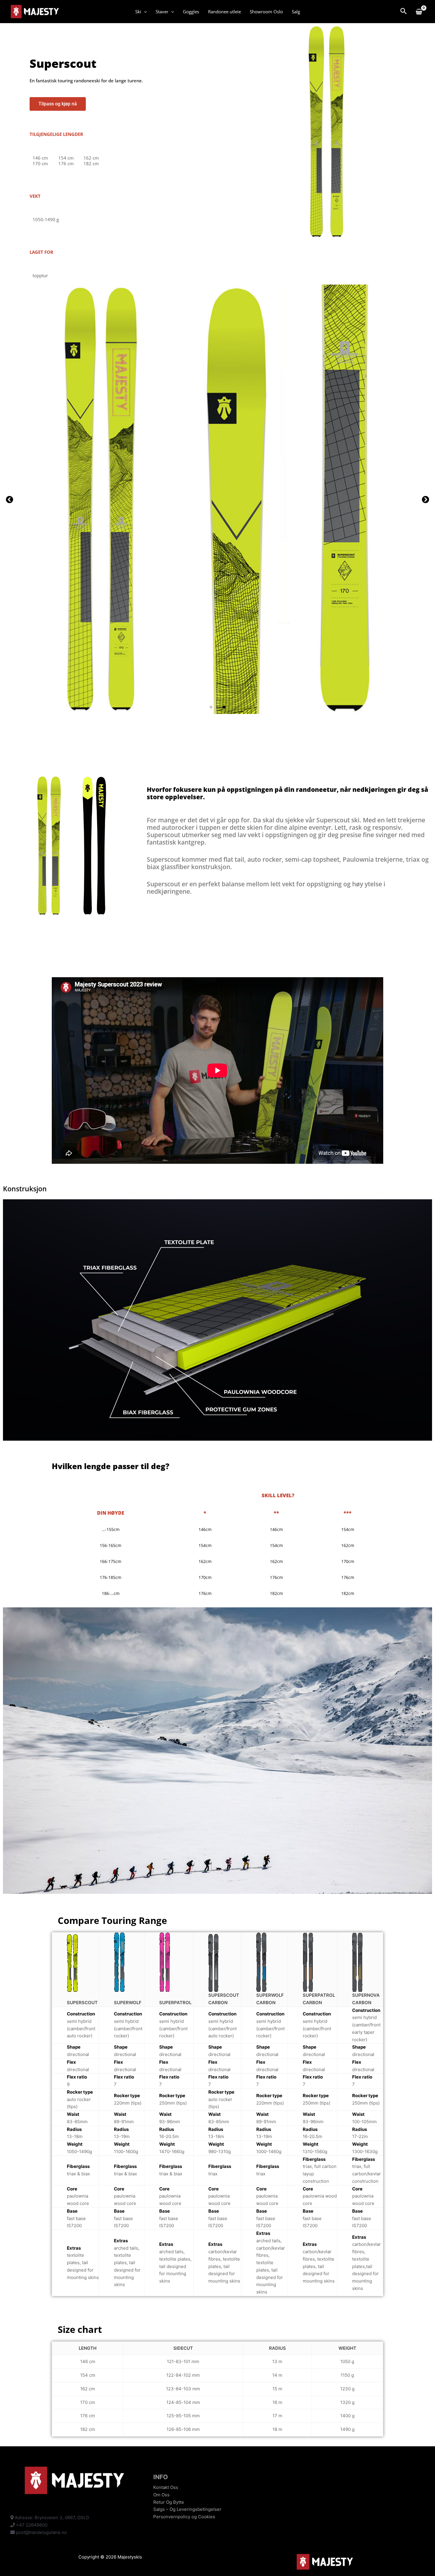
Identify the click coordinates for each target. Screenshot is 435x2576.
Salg (296, 12)
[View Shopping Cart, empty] (419, 12)
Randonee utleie (224, 12)
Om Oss (161, 2495)
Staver (162, 12)
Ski (138, 12)
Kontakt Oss (166, 2487)
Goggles (191, 12)
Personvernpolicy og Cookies (184, 2517)
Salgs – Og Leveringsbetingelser (187, 2509)
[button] (144, 12)
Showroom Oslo (266, 12)
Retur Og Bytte (169, 2502)
